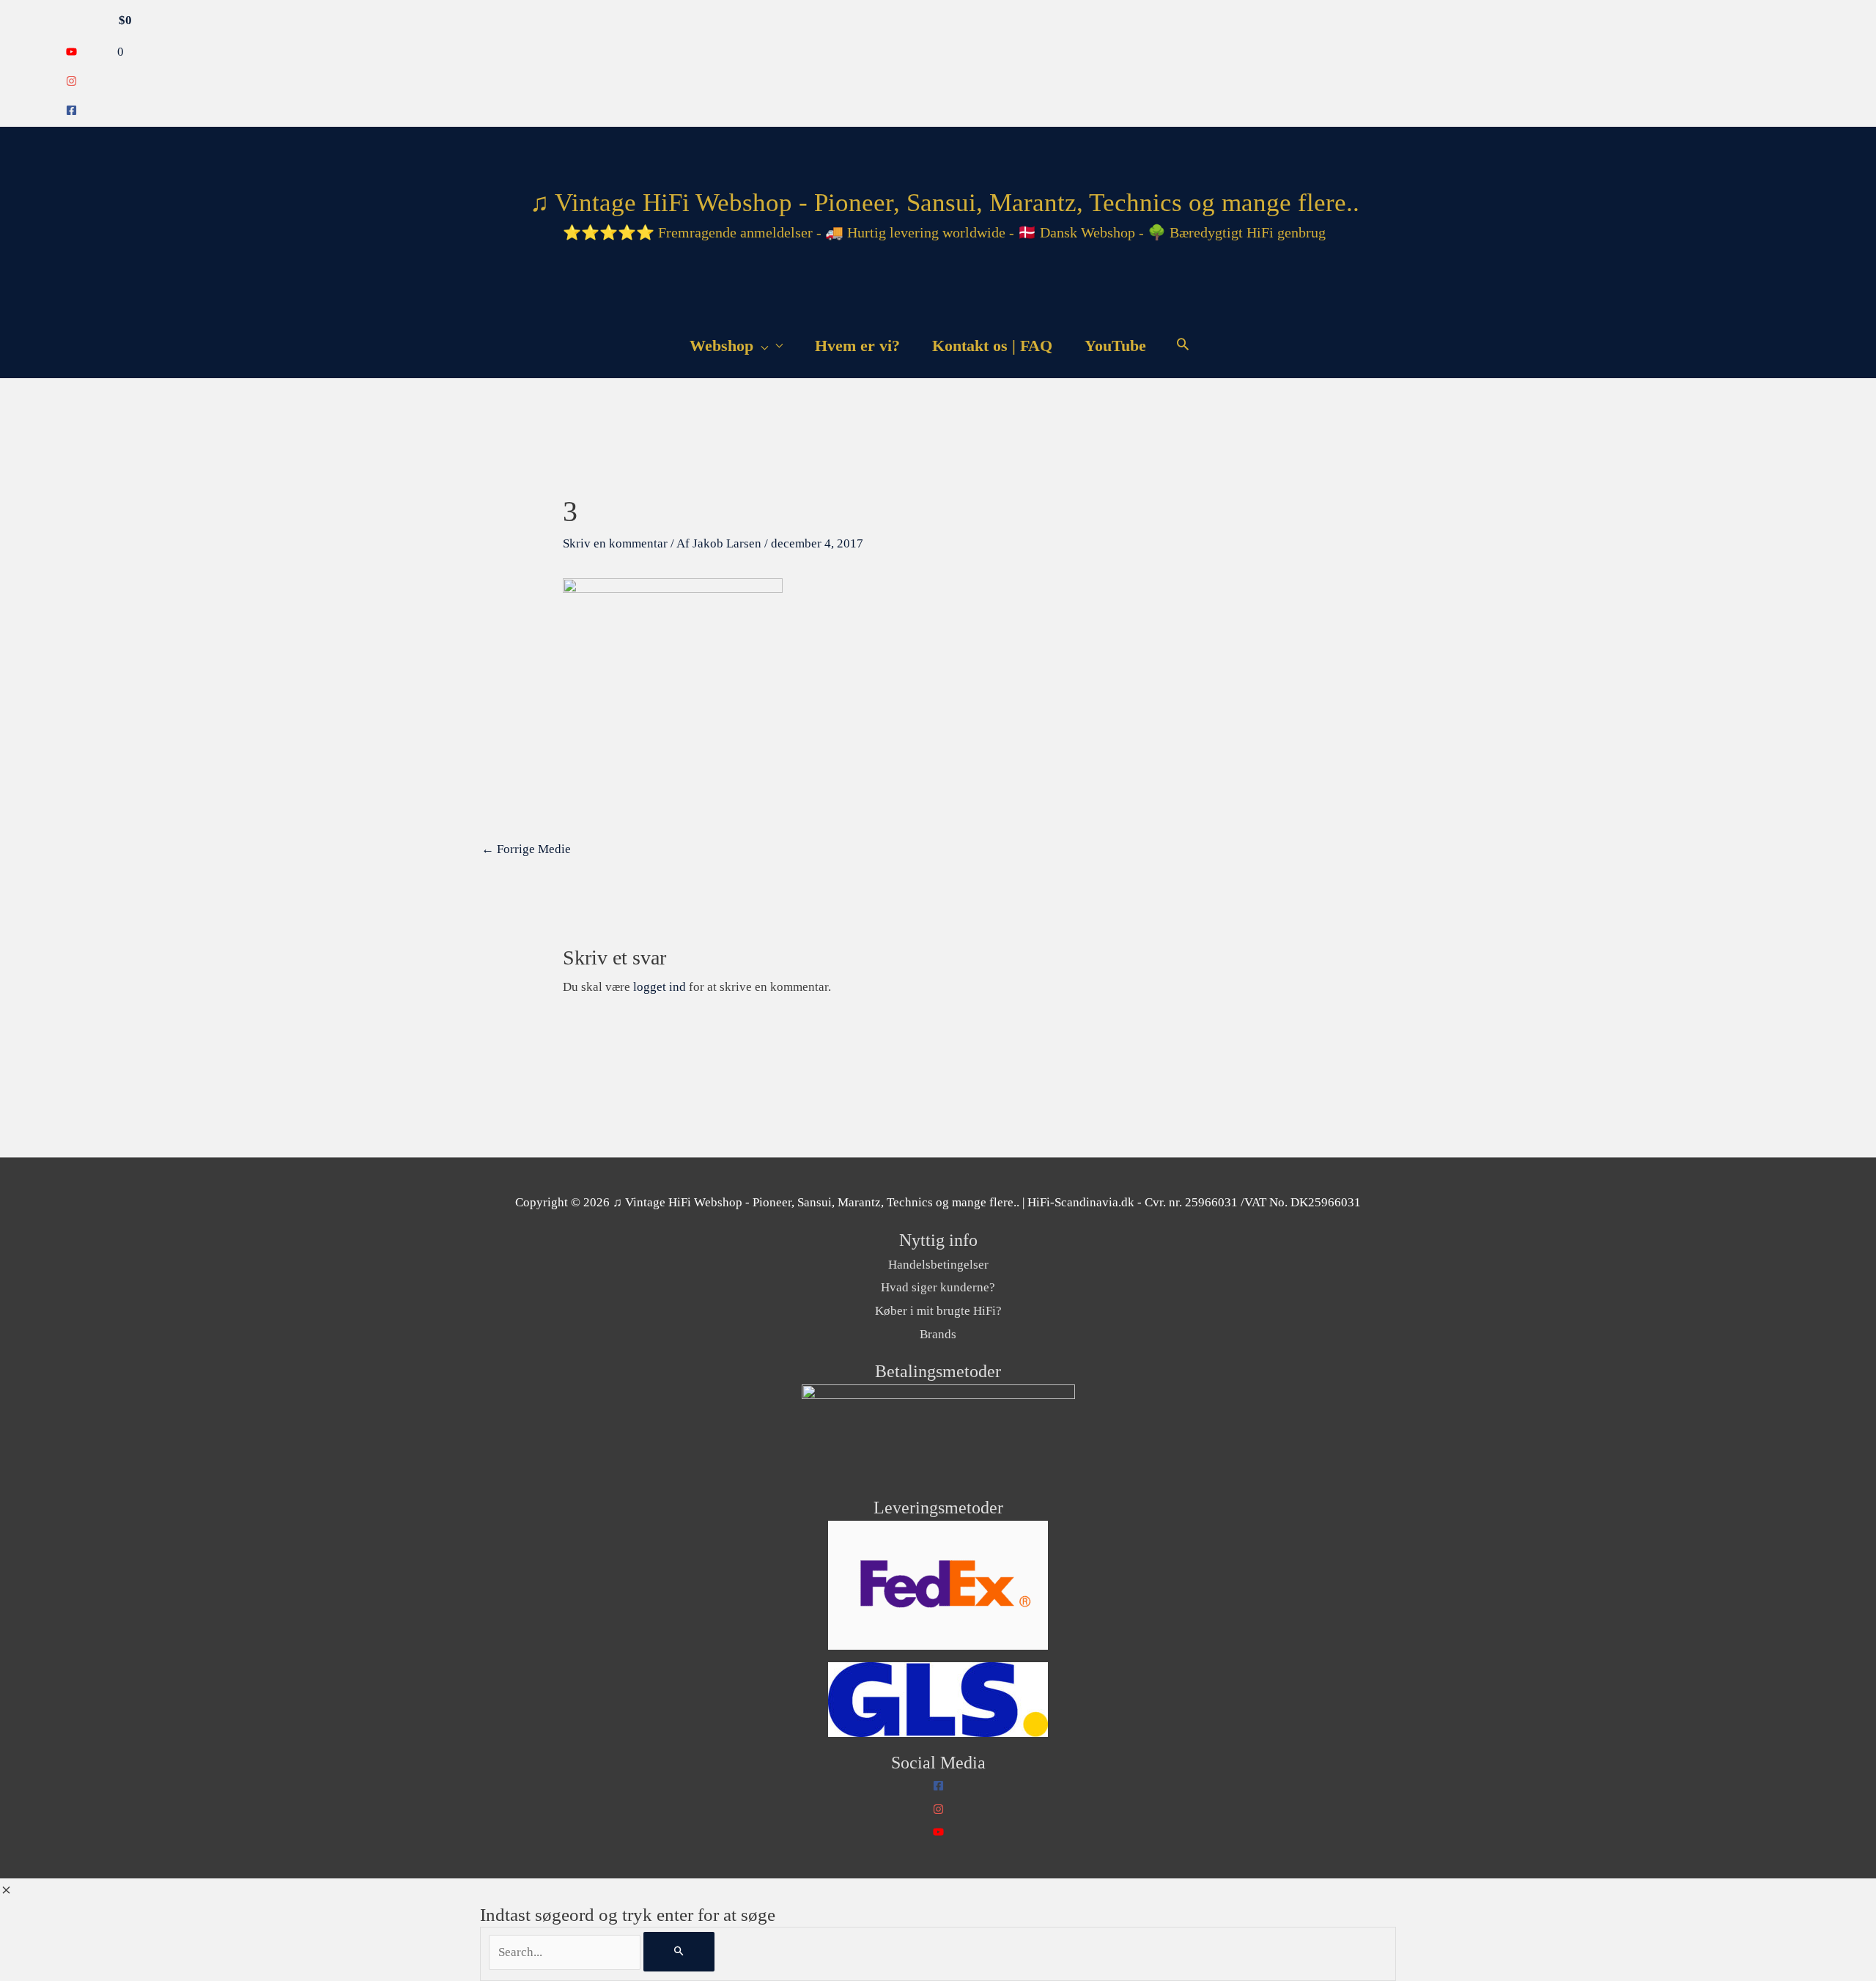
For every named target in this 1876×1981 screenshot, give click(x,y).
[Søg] (679, 1952)
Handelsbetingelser (938, 1265)
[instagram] (71, 82)
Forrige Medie (526, 849)
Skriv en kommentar (615, 543)
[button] (1183, 346)
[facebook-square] (71, 112)
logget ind (660, 987)
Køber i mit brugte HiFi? (938, 1311)
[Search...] (566, 1952)
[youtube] (71, 53)
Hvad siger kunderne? (938, 1287)
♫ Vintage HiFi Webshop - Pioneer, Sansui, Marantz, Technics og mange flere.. (945, 203)
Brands (938, 1334)
